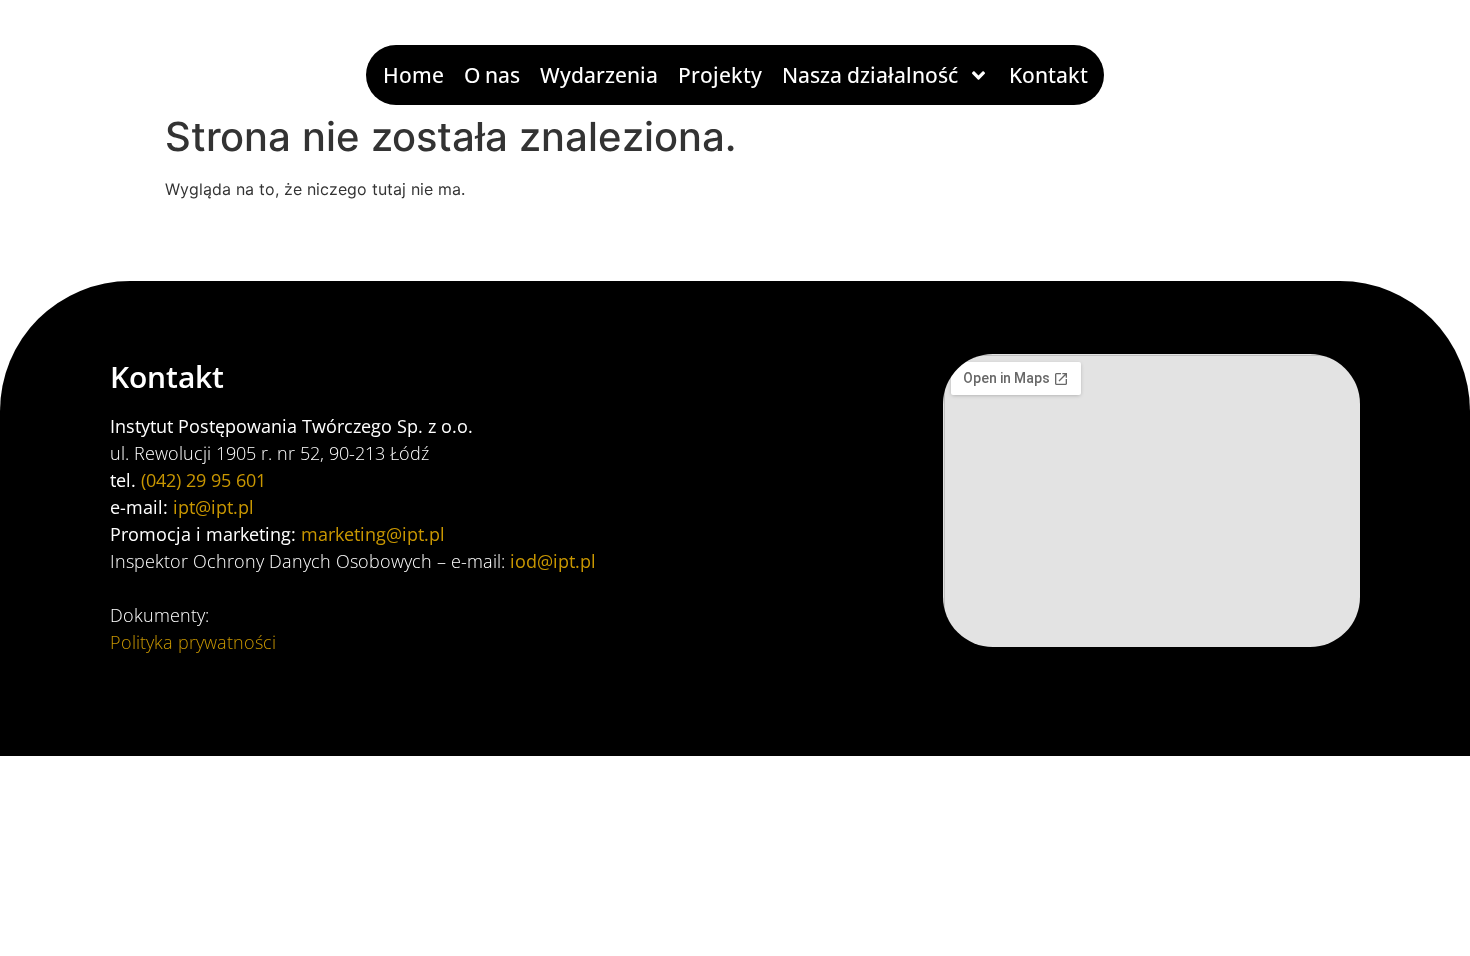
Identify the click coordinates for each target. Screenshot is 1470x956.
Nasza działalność (870, 75)
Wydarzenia (599, 75)
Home (413, 75)
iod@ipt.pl (553, 561)
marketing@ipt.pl (373, 534)
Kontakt (1048, 75)
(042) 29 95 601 (203, 480)
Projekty (720, 75)
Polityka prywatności (193, 642)
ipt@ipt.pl (213, 507)
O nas (492, 75)
